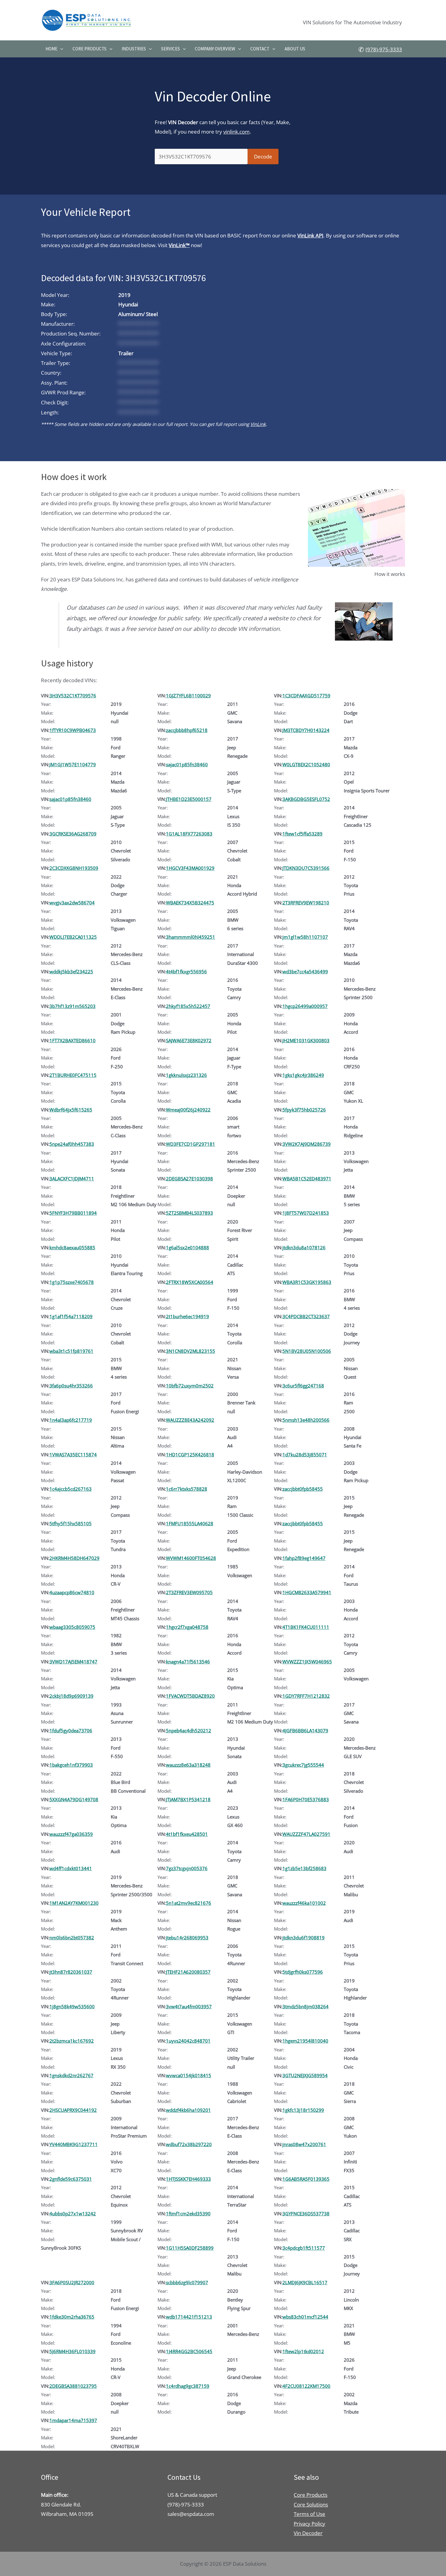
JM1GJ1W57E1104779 (73, 764)
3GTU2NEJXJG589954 (305, 2075)
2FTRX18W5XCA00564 (190, 1282)
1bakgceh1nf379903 (71, 1765)
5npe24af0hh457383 (72, 1144)
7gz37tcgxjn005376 (187, 1868)
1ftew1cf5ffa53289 (302, 834)
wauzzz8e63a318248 (188, 1765)
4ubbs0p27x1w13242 (73, 2214)
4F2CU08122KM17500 (306, 2386)
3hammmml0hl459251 (191, 937)
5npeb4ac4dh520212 (189, 1730)
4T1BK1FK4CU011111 (306, 1627)
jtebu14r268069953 (187, 1938)
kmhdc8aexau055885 (72, 1247)
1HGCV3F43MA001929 (190, 868)
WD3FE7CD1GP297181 (191, 1144)
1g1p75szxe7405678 (72, 1282)
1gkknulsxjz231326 (186, 1075)
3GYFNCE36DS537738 (306, 2214)
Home (51, 49)
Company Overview (215, 49)
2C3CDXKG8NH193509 (74, 868)
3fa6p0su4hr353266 (71, 1386)
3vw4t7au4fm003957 (189, 2006)
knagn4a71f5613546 (188, 1662)
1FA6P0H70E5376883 (306, 1799)
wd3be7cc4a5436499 (305, 972)
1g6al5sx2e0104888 (188, 1247)
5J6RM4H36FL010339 (73, 2351)
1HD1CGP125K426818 (190, 1455)
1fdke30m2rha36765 (72, 2317)
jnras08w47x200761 (304, 2144)
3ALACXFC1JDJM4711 (72, 1179)
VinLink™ (179, 245)
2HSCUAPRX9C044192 (73, 2110)
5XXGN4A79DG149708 (74, 1799)
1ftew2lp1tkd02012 (303, 2351)
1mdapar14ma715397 (73, 2420)
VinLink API (310, 235)
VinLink (258, 424)
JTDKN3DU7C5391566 (306, 868)
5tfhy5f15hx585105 (71, 1523)
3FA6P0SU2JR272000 (72, 2282)
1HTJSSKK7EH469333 (188, 2179)
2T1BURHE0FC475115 (73, 1075)
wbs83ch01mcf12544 (305, 2317)
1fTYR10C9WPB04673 (73, 730)
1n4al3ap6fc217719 (71, 1420)
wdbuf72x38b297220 (189, 2144)
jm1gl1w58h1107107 (305, 937)
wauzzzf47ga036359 (71, 1834)
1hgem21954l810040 (305, 2041)
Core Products (90, 49)
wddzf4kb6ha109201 (188, 2110)
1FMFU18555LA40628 (190, 1523)
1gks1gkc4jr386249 (303, 1075)
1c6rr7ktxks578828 (187, 1489)
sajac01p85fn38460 (187, 764)
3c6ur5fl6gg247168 (303, 1386)
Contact (260, 49)
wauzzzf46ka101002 (304, 1903)
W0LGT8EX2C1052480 (306, 764)
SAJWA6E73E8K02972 (189, 1040)
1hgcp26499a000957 (305, 1006)
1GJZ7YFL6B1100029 (188, 696)
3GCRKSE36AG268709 (73, 834)
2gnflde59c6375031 (71, 2179)
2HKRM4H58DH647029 (74, 1558)
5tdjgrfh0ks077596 (303, 1972)
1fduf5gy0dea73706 (71, 1730)
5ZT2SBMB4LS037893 (189, 1213)
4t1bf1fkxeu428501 (187, 1834)
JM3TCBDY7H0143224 (306, 730)
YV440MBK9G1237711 (74, 2144)
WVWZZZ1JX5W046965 (307, 1662)
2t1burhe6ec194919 (188, 1316)
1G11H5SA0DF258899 (190, 2248)
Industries (134, 49)
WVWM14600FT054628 (191, 1558)
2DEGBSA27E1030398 (189, 1179)
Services (171, 49)
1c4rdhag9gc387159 (188, 2386)
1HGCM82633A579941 (307, 1592)
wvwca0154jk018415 (189, 2075)
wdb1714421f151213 (189, 2317)
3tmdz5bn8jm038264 (306, 2006)
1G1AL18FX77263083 (189, 834)
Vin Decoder (308, 2533)
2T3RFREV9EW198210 (306, 903)
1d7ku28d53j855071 (305, 1455)
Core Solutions (311, 2505)
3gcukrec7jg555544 (303, 1765)
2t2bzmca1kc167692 (72, 2041)
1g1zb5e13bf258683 (304, 1868)
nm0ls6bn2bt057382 (72, 1938)
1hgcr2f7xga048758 (187, 1627)
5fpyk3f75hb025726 (304, 1110)
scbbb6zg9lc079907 (187, 2282)
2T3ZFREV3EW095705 (189, 1592)
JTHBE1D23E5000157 (189, 799)
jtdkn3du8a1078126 (304, 1247)
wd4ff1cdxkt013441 (71, 1868)
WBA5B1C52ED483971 (307, 1179)
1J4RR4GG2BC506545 (189, 2351)
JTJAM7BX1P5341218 (188, 1799)
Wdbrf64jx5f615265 (71, 1110)
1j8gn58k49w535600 (72, 2006)
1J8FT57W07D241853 (306, 1213)
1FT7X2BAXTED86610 (73, 1040)
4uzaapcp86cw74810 (72, 1592)
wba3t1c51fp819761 (71, 1351)
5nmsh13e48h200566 (306, 1420)
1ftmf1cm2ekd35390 (188, 2214)
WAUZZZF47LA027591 (306, 1834)
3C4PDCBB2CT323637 (306, 1316)
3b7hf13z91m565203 (73, 1006)
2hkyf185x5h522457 (188, 1006)
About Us (295, 49)
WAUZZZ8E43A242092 (190, 1420)
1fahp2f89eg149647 (304, 1558)
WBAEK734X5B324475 (190, 903)
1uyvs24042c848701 (188, 2041)
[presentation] (60, 49)
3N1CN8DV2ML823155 (191, 1351)
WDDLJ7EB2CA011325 (73, 937)
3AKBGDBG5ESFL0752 (306, 799)
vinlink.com (237, 132)
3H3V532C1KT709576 (73, 696)
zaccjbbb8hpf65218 (187, 730)
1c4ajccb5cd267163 (71, 1489)
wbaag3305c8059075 (72, 1627)
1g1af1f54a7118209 (71, 1316)
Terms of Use (309, 2514)
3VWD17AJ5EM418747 (73, 1662)
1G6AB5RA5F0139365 (306, 2179)
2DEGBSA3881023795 (73, 2386)
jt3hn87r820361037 (71, 1972)
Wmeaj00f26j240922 (188, 1110)
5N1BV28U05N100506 (307, 1351)
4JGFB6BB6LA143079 (305, 1730)
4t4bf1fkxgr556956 (186, 972)
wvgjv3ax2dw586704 (72, 903)
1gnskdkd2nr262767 (71, 2075)
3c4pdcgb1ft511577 (304, 2248)
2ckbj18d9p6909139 (71, 1696)
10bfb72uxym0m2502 (190, 1386)
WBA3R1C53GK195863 (307, 1282)
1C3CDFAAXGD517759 (306, 696)
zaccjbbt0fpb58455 (303, 1489)
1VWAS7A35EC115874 (73, 1455)
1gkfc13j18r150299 (303, 2110)
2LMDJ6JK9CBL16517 (305, 2282)
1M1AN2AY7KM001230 (74, 1903)
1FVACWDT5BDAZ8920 (190, 1696)
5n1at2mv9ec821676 (189, 1903)
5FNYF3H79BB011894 (73, 1213)
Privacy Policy (309, 2524)
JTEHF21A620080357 (188, 1972)
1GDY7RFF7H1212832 (306, 1696)
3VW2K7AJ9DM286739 (307, 1144)
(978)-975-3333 (384, 49)
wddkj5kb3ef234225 (71, 972)
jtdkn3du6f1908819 (304, 1938)
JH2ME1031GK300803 (306, 1040)
